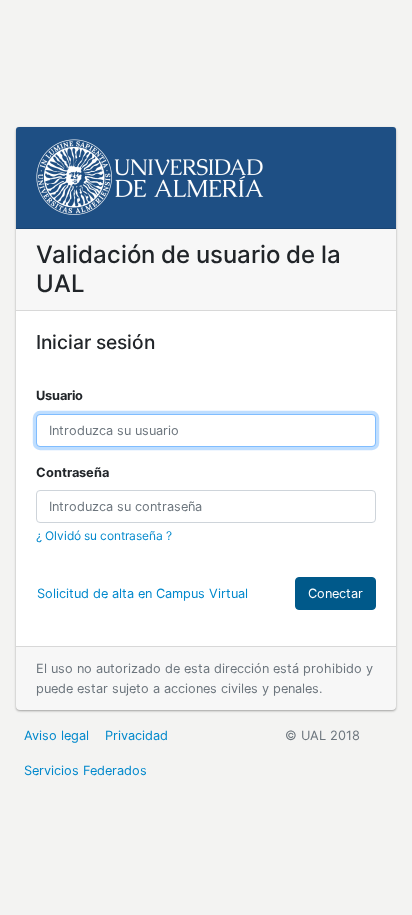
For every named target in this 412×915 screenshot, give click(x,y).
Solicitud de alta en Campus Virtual (142, 593)
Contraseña (72, 472)
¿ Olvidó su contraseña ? (104, 535)
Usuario (59, 395)
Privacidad (136, 735)
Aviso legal (56, 735)
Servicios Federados (85, 770)
